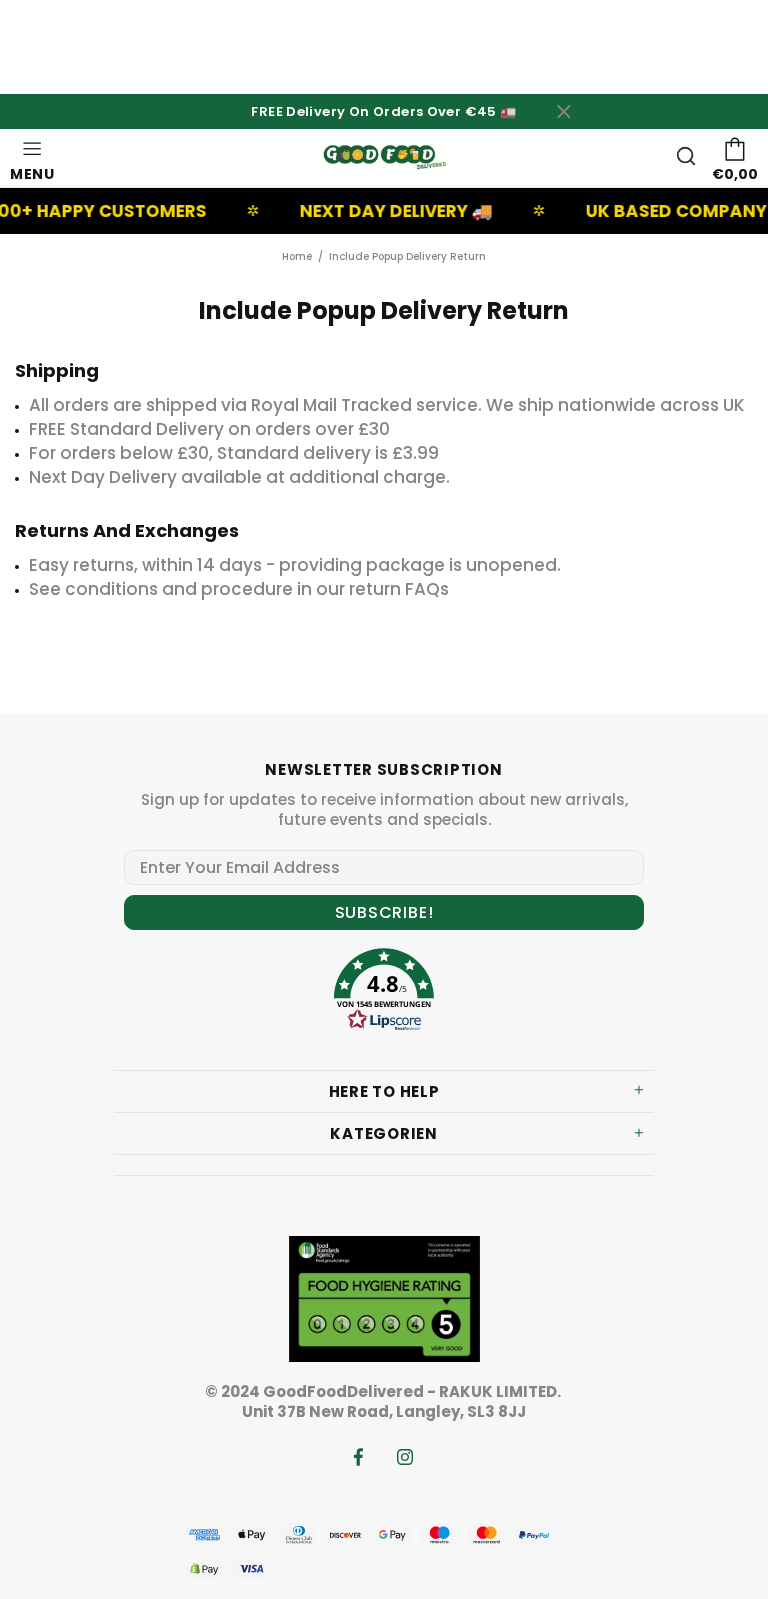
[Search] (686, 156)
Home (297, 256)
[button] (384, 992)
